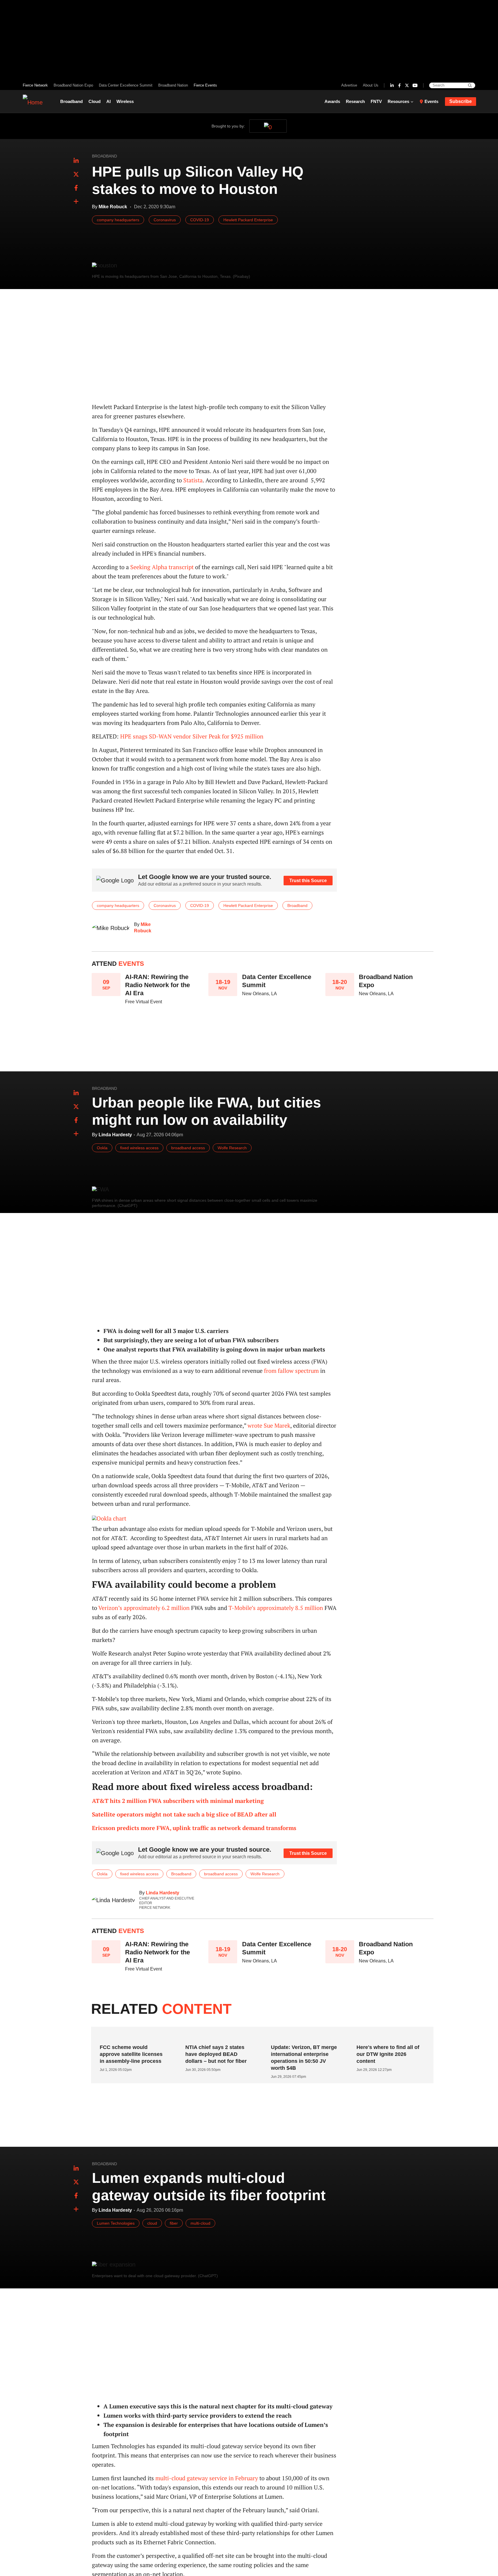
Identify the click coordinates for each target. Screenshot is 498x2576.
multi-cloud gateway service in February (207, 2478)
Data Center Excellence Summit (126, 85)
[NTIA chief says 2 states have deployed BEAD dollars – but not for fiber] (217, 2036)
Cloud (95, 101)
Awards (332, 101)
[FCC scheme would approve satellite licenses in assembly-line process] (132, 2036)
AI (109, 101)
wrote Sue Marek (269, 1425)
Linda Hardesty (163, 1893)
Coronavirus (165, 220)
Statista (193, 480)
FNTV (376, 101)
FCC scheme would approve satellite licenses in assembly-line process (131, 2054)
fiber (174, 2223)
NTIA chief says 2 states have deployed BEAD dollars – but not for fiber (216, 2054)
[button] (76, 202)
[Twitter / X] (407, 85)
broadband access (188, 1148)
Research (355, 101)
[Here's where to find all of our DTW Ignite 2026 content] (388, 2036)
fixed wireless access (139, 1148)
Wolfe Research (232, 1148)
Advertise (349, 85)
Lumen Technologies (116, 2223)
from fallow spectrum (291, 1371)
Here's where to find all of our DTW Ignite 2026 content (388, 2054)
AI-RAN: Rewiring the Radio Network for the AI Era (157, 985)
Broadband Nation (173, 85)
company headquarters (118, 220)
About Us (371, 85)
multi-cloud (200, 2223)
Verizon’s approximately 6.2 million (144, 1608)
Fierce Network (35, 85)
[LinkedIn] (392, 85)
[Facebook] (399, 85)
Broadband (71, 101)
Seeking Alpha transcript (162, 567)
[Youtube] (415, 85)
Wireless (125, 101)
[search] (470, 85)
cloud (152, 2223)
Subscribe (461, 101)
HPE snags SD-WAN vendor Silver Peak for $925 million (192, 736)
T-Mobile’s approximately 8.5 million (276, 1608)
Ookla (102, 1148)
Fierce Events (205, 85)
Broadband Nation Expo (73, 85)
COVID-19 (200, 220)
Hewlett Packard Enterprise (248, 220)
